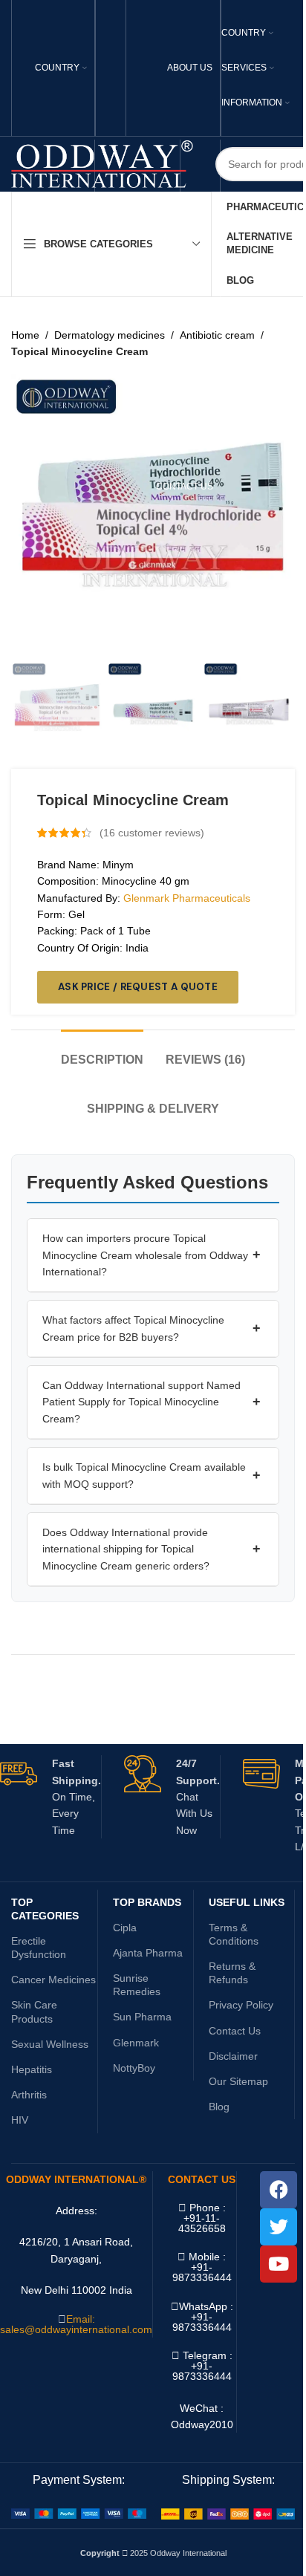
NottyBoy (134, 2068)
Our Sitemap (238, 2081)
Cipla (125, 1928)
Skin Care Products (34, 2011)
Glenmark (136, 2043)
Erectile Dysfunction (39, 1948)
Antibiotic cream (217, 335)
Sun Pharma (142, 2017)
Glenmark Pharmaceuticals (187, 898)
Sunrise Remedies (137, 1985)
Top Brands (147, 1902)
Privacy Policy (241, 2005)
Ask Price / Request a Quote (138, 987)
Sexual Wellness (50, 2044)
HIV (20, 2120)
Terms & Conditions (234, 1934)
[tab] (102, 1052)
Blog (219, 2107)
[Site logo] (102, 163)
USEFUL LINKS (247, 1902)
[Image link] (79, 2513)
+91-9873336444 (202, 2322)
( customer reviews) (152, 833)
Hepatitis (32, 2069)
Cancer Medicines (53, 1980)
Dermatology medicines (110, 335)
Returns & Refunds (232, 1973)
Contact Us (235, 2031)
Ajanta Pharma (148, 1953)
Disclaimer (233, 2056)
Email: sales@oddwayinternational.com (76, 2324)
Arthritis (29, 2095)
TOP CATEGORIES (45, 1909)
